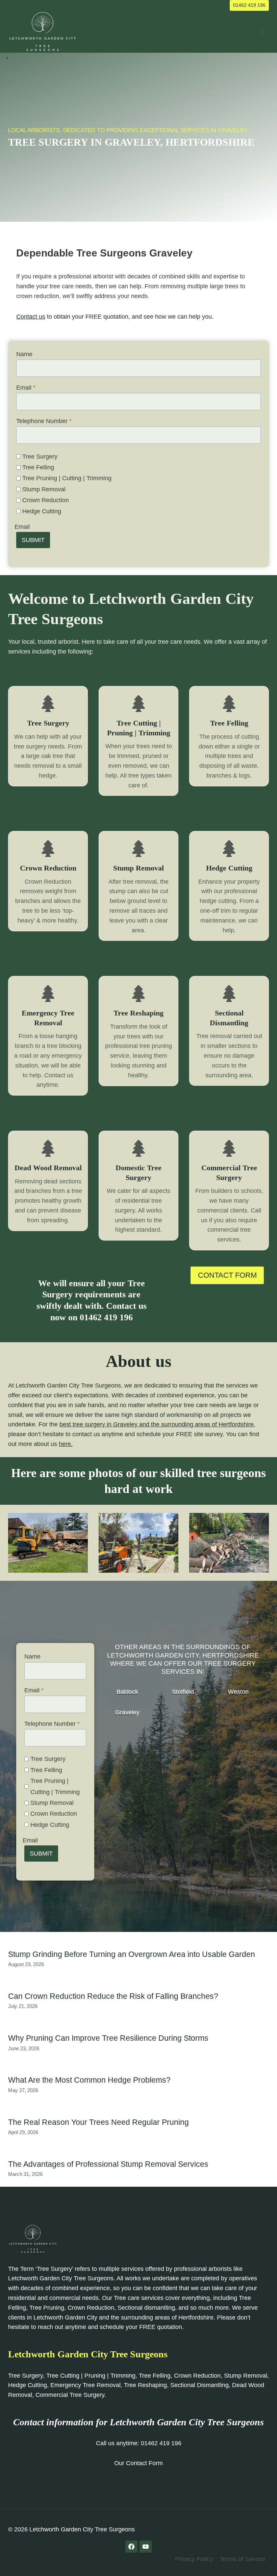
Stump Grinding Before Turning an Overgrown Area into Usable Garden (132, 1954)
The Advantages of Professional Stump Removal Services (108, 2164)
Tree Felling (38, 467)
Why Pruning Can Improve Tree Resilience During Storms (108, 2038)
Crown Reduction (46, 500)
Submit (33, 540)
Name (24, 354)
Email (26, 388)
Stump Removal (44, 489)
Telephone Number (44, 421)
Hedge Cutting (42, 511)
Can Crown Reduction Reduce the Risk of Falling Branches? (113, 1996)
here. (66, 1444)
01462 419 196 (249, 5)
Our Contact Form (138, 2463)
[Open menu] (263, 32)
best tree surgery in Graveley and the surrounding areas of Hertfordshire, (157, 1424)
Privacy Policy (194, 2559)
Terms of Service (243, 2559)
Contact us (31, 317)
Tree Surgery (40, 457)
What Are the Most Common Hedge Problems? (89, 2080)
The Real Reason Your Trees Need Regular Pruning (98, 2122)
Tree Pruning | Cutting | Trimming (67, 478)
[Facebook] (131, 2547)
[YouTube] (146, 2547)
